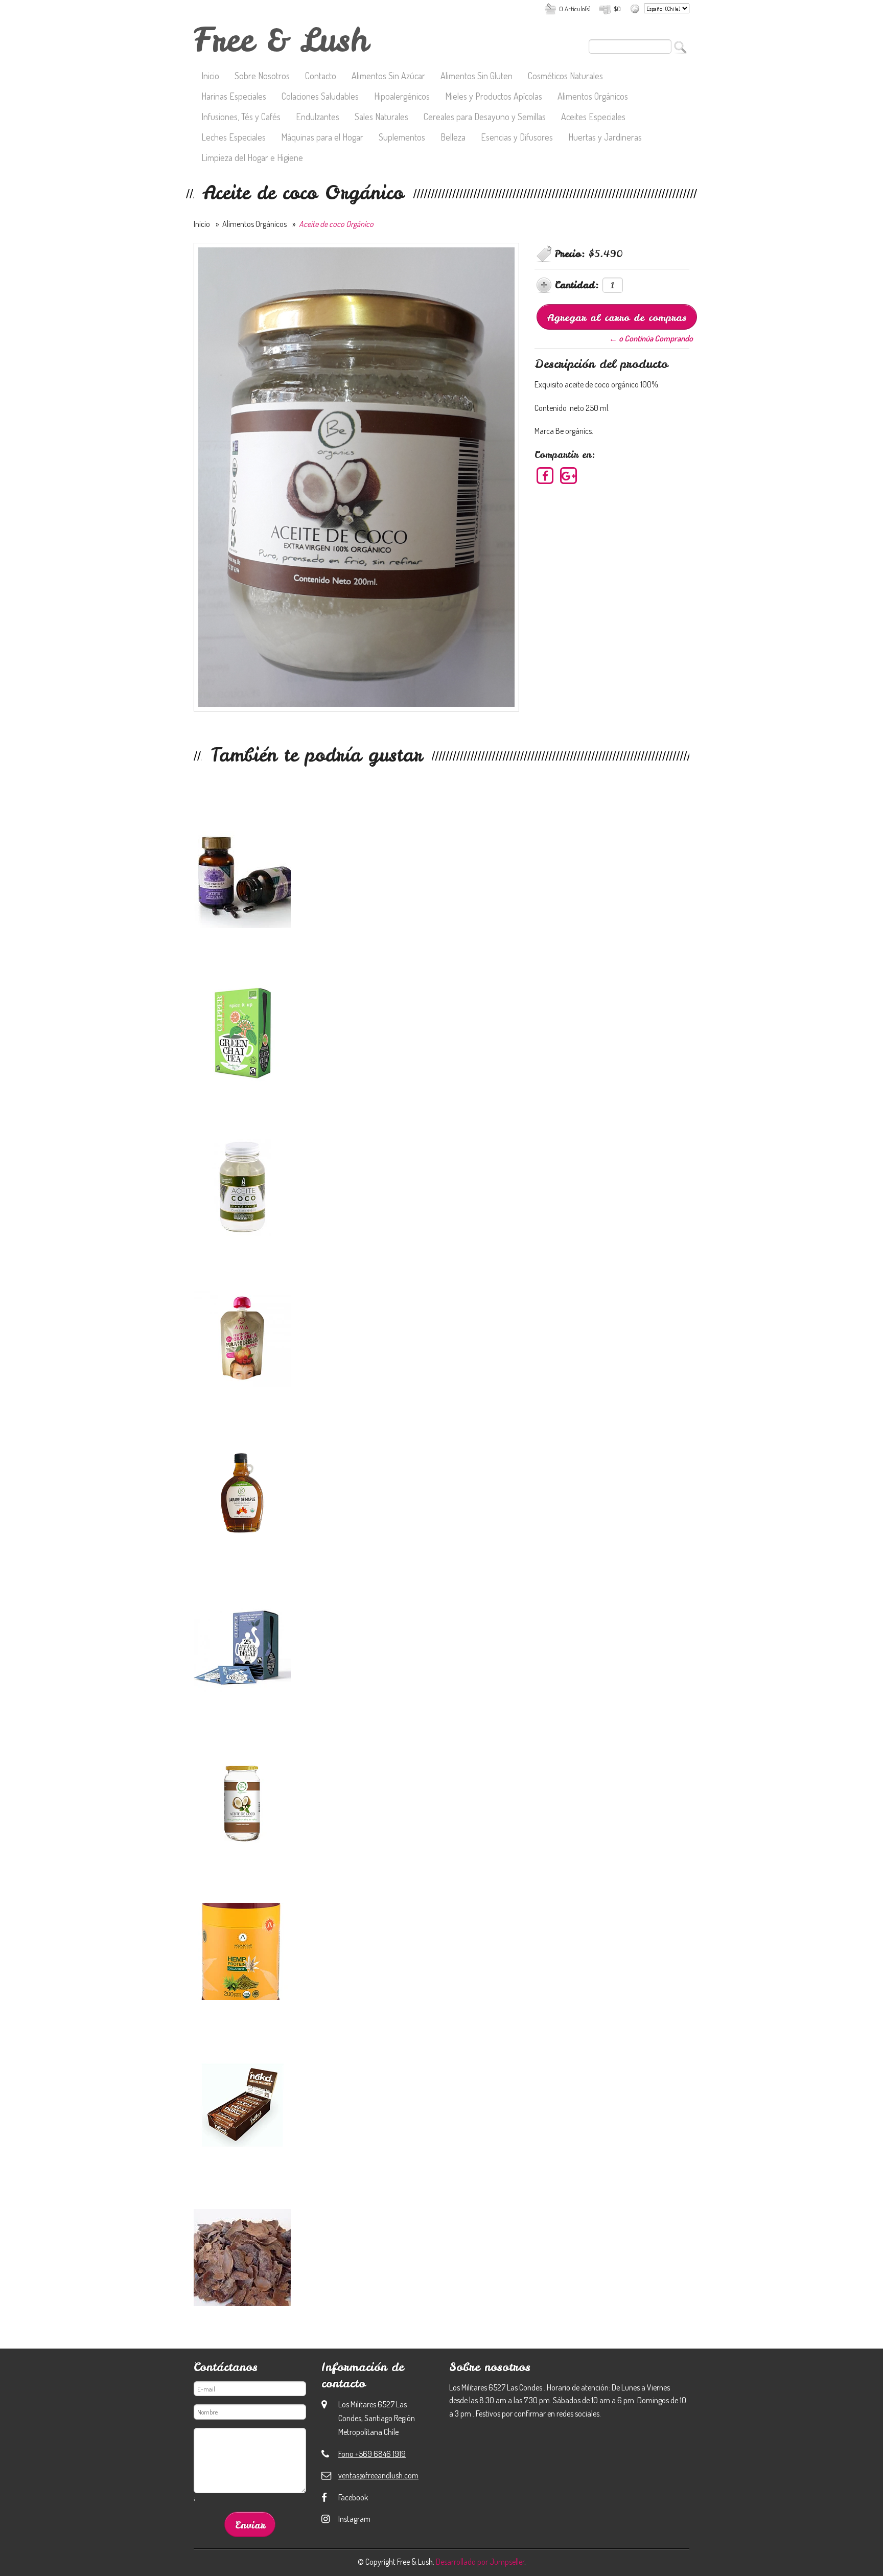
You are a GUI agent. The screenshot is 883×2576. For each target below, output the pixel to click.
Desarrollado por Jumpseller (480, 2562)
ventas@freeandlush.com (378, 2475)
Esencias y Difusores (517, 138)
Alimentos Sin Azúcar (388, 77)
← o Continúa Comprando (651, 338)
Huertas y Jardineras (605, 138)
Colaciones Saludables (320, 97)
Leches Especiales (234, 138)
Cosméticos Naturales (565, 77)
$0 (617, 9)
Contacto (321, 77)
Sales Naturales (381, 118)
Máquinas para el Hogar (322, 138)
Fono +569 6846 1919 (372, 2454)
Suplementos (402, 138)
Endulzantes (318, 118)
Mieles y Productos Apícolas (494, 97)
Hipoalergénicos (402, 97)
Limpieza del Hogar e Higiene (252, 158)
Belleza (453, 138)
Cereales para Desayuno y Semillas (485, 118)
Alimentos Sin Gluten (477, 77)
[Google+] (568, 475)
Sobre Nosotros (262, 77)
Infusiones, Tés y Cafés (241, 118)
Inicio (210, 77)
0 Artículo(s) (575, 9)
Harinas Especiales (234, 97)
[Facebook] (545, 475)
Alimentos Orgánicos (593, 97)
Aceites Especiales (593, 118)
